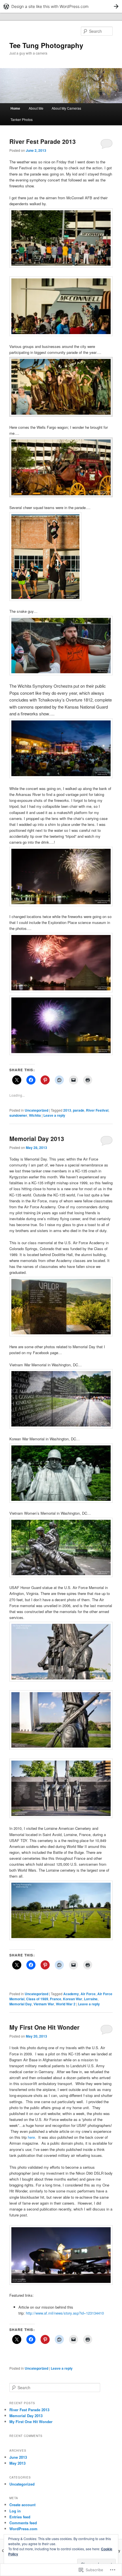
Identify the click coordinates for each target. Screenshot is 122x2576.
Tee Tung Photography (46, 45)
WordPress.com (23, 2529)
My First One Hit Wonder (44, 2027)
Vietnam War (44, 2004)
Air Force (88, 1994)
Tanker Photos (22, 119)
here (31, 2137)
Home (15, 108)
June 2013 (18, 2457)
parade (79, 1110)
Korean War (73, 1999)
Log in (15, 2511)
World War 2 (66, 2004)
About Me (36, 108)
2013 (67, 1110)
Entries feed (20, 2517)
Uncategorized (36, 1110)
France (56, 1999)
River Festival (97, 1110)
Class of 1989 (37, 1999)
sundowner (18, 1115)
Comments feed (23, 2523)
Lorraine (91, 1999)
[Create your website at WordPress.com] (61, 6)
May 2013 (17, 2463)
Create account (22, 2505)
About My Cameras (66, 108)
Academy (71, 1994)
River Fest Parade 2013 (43, 141)
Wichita (35, 1115)
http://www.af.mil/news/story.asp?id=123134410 (65, 2313)
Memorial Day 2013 (37, 1138)
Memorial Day (21, 2004)
